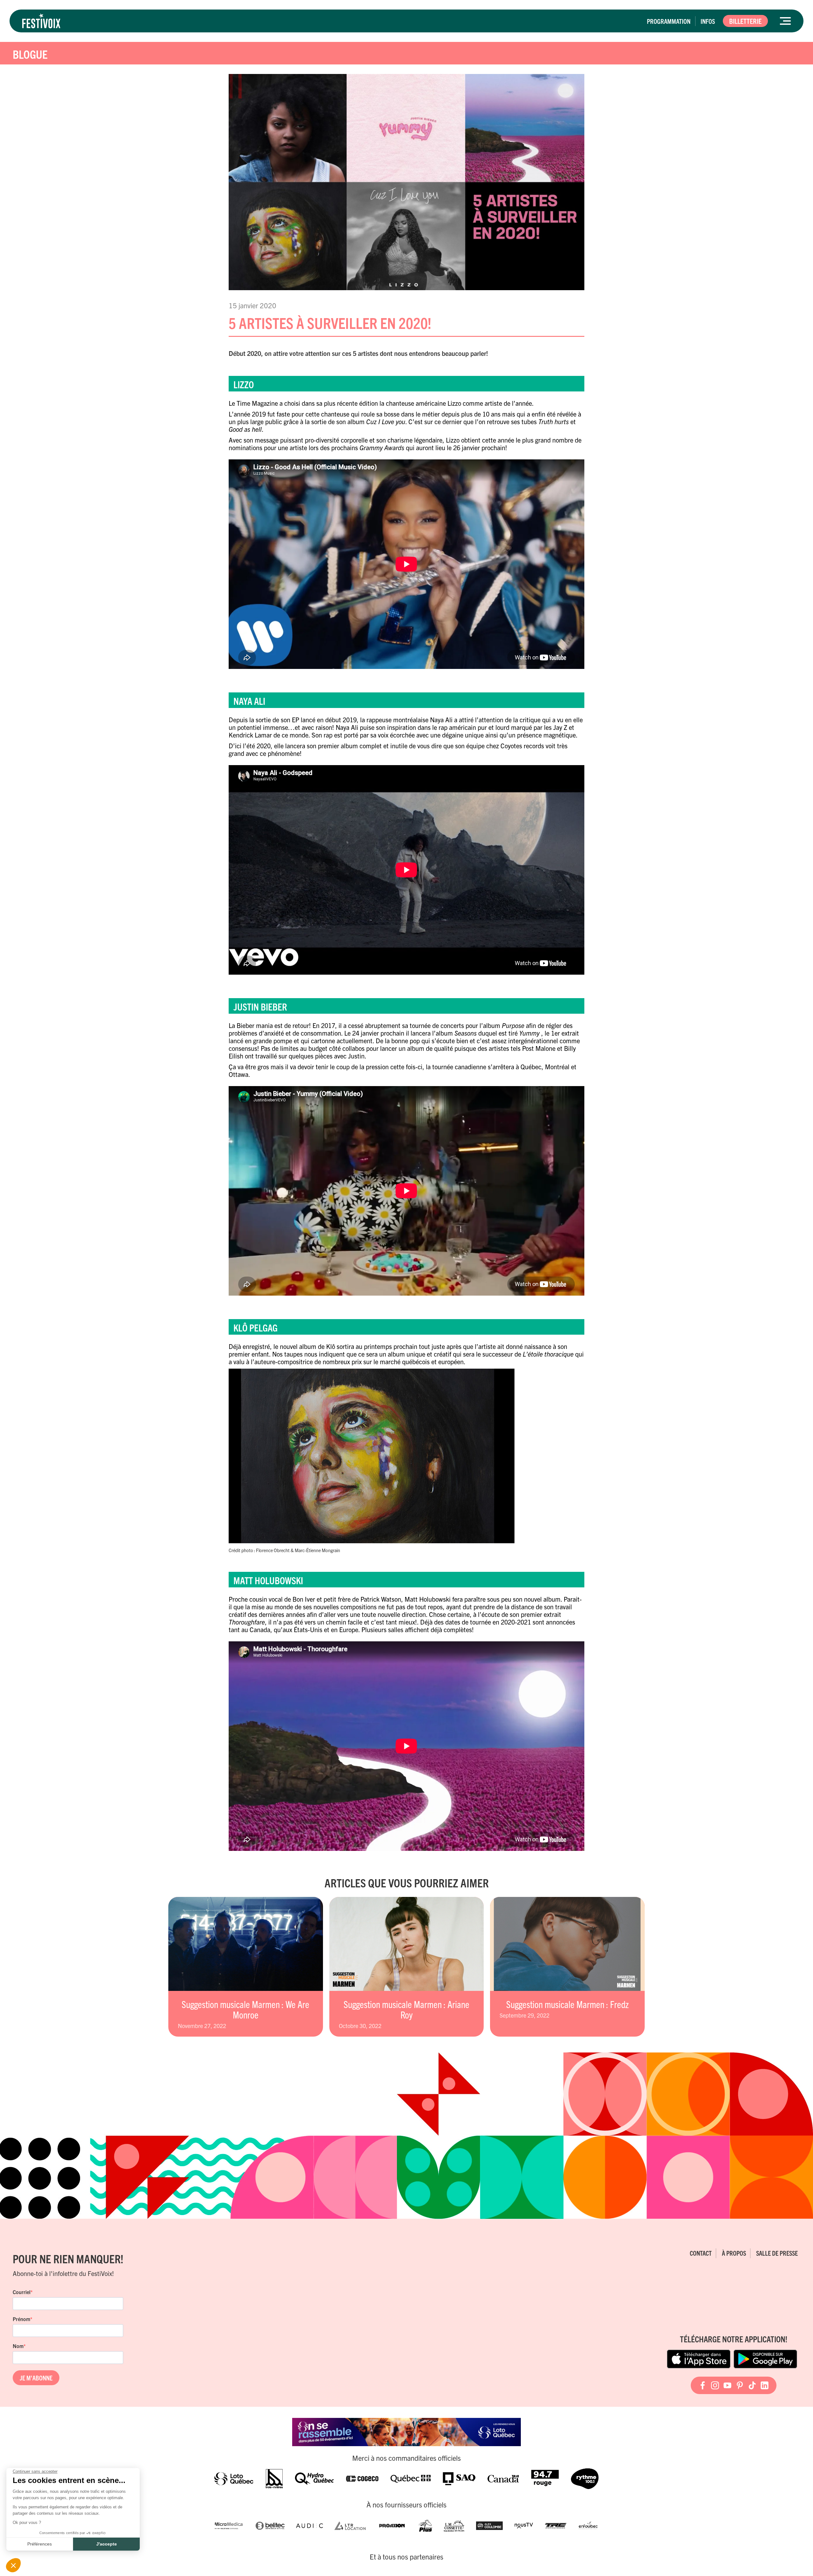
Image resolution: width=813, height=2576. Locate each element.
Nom (18, 2346)
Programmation (669, 21)
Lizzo (454, 403)
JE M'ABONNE (36, 2378)
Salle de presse (777, 2253)
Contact (701, 2253)
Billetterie (745, 21)
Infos (708, 21)
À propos (734, 2253)
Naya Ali (441, 720)
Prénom (21, 2319)
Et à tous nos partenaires (406, 2557)
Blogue (30, 54)
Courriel (22, 2292)
